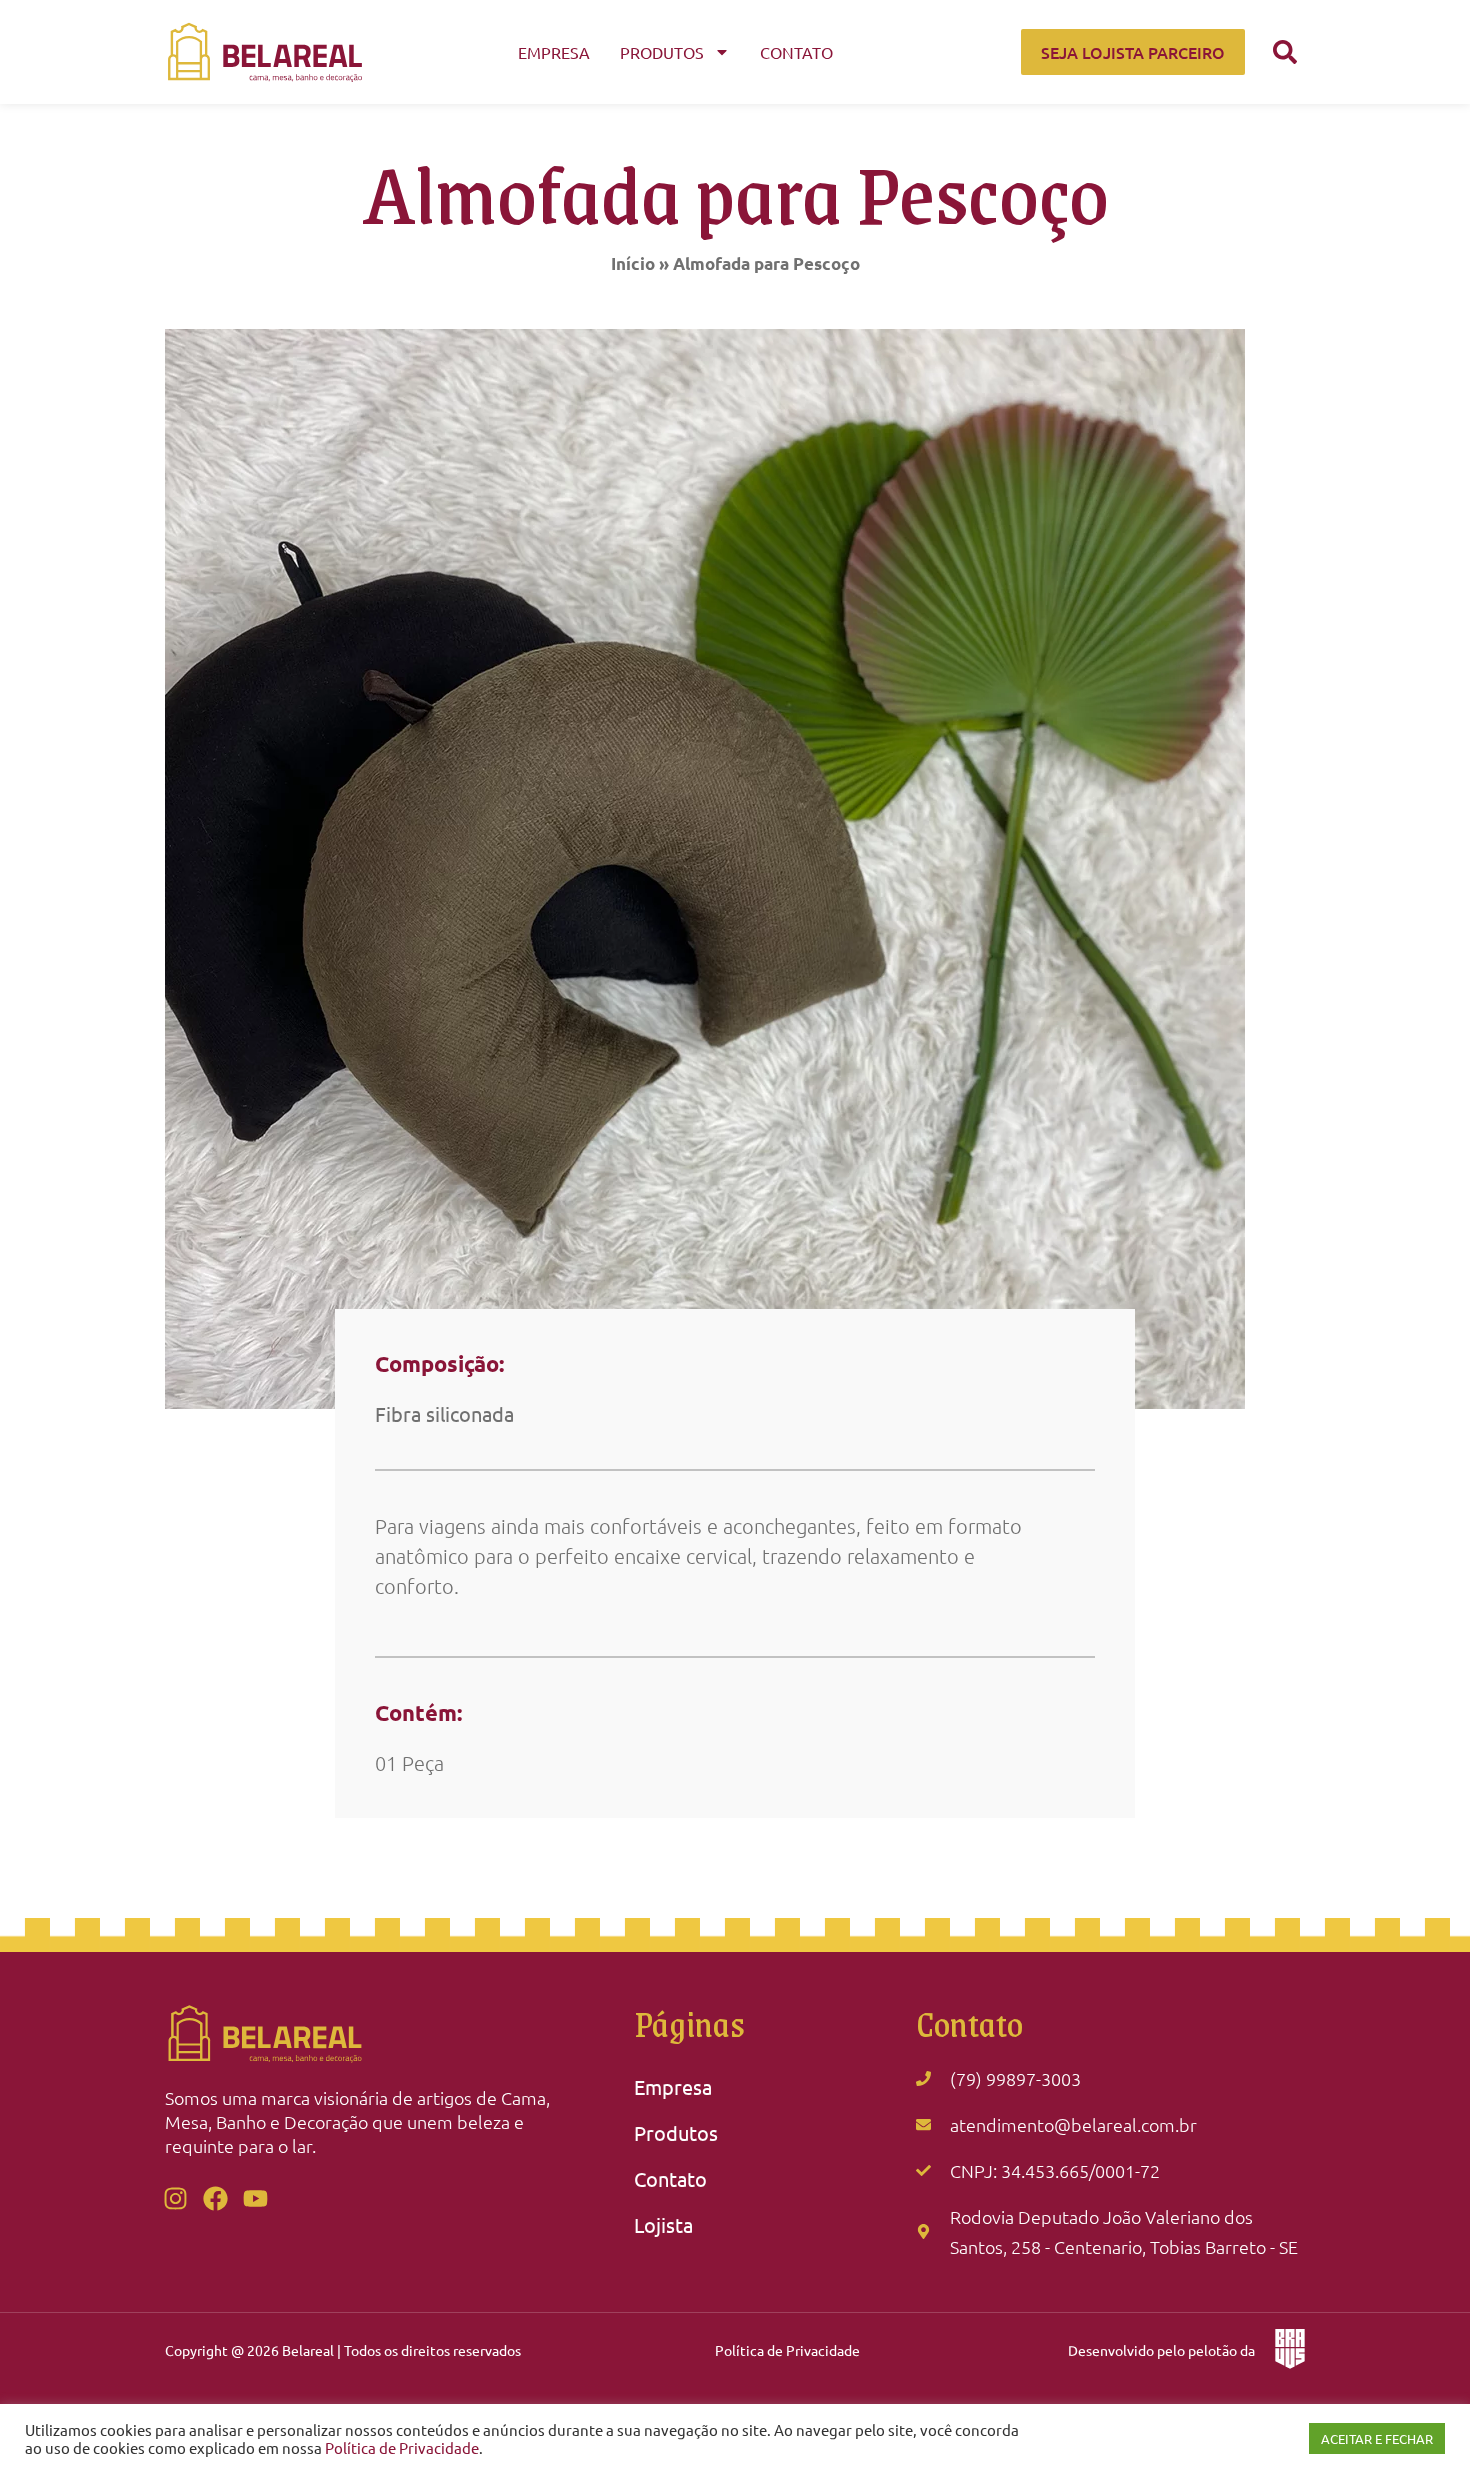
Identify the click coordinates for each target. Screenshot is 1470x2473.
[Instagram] (175, 2198)
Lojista (663, 2224)
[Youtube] (255, 2198)
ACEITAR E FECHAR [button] (1377, 2438)
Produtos (662, 52)
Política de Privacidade (787, 2350)
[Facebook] (215, 2198)
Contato (796, 52)
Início (633, 263)
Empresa (554, 52)
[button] (1285, 52)
